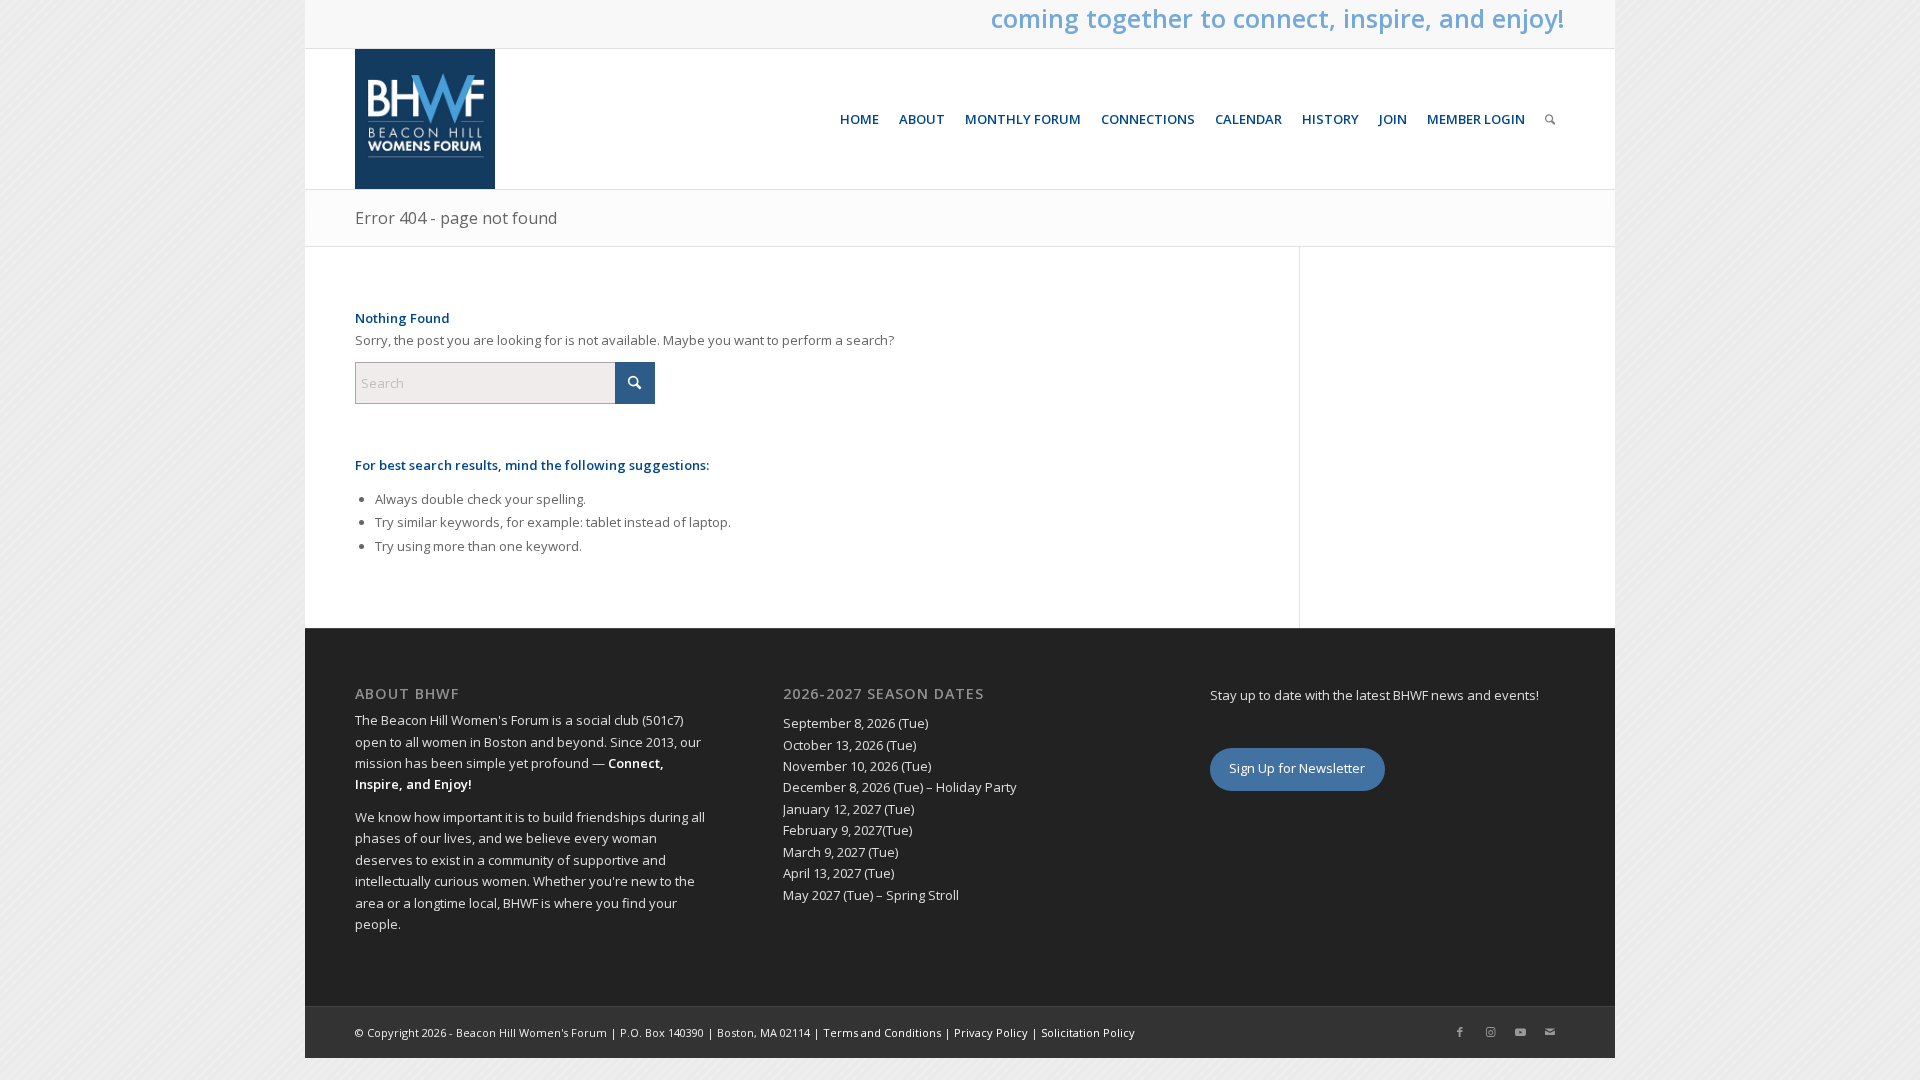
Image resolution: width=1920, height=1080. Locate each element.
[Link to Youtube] (1520, 1032)
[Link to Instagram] (1490, 1032)
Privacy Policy (991, 1032)
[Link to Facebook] (1460, 1032)
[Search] (1550, 119)
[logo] (425, 119)
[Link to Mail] (1550, 1032)
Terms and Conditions (882, 1032)
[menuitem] (859, 119)
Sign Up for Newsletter (1297, 768)
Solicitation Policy (1088, 1032)
